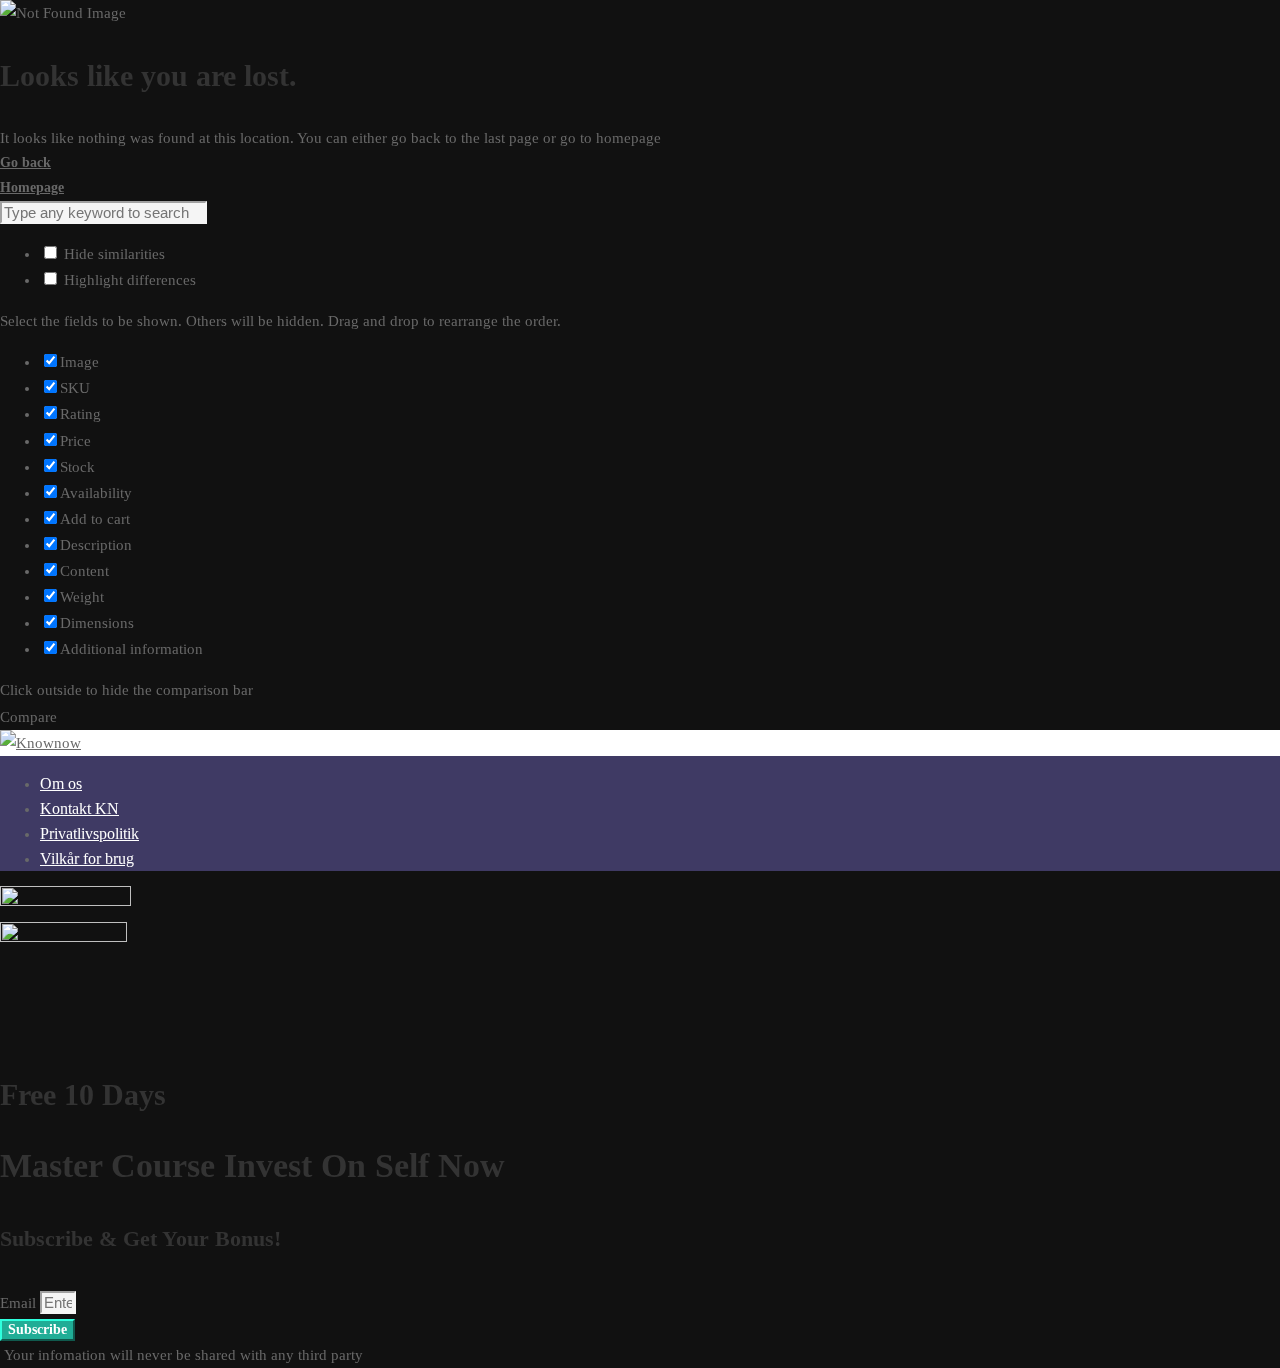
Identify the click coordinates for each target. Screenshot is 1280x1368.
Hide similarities (112, 254)
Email (20, 1303)
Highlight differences (128, 280)
